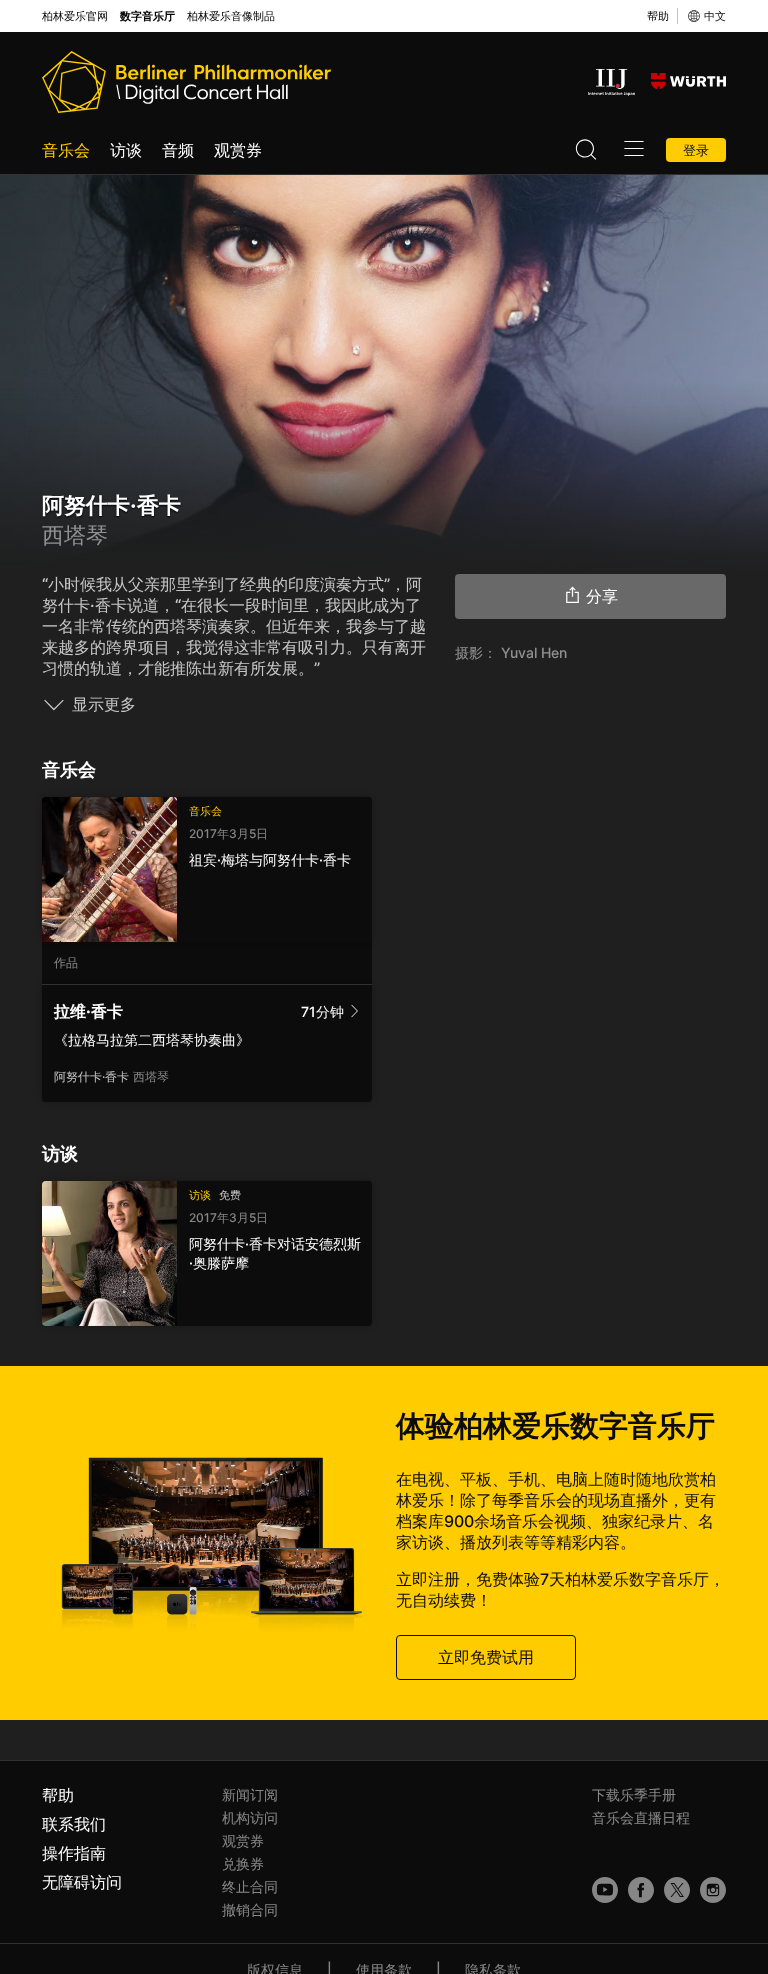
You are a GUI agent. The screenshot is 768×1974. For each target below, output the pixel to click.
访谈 (126, 150)
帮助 (658, 16)
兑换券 (243, 1863)
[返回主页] (186, 82)
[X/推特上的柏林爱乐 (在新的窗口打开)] (677, 1890)
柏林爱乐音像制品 (231, 16)
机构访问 (250, 1817)
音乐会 (66, 150)
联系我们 (74, 1824)
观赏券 (238, 150)
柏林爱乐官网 (75, 16)
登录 (696, 150)
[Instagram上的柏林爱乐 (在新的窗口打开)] (713, 1890)
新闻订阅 (250, 1794)
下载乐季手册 (634, 1794)
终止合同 (250, 1886)
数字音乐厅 (147, 16)
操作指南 (74, 1853)
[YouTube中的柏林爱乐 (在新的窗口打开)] (605, 1890)
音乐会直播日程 (641, 1817)
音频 (178, 150)
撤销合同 (250, 1909)
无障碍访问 (82, 1882)
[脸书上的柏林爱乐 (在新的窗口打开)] (641, 1890)
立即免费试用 (486, 1657)
